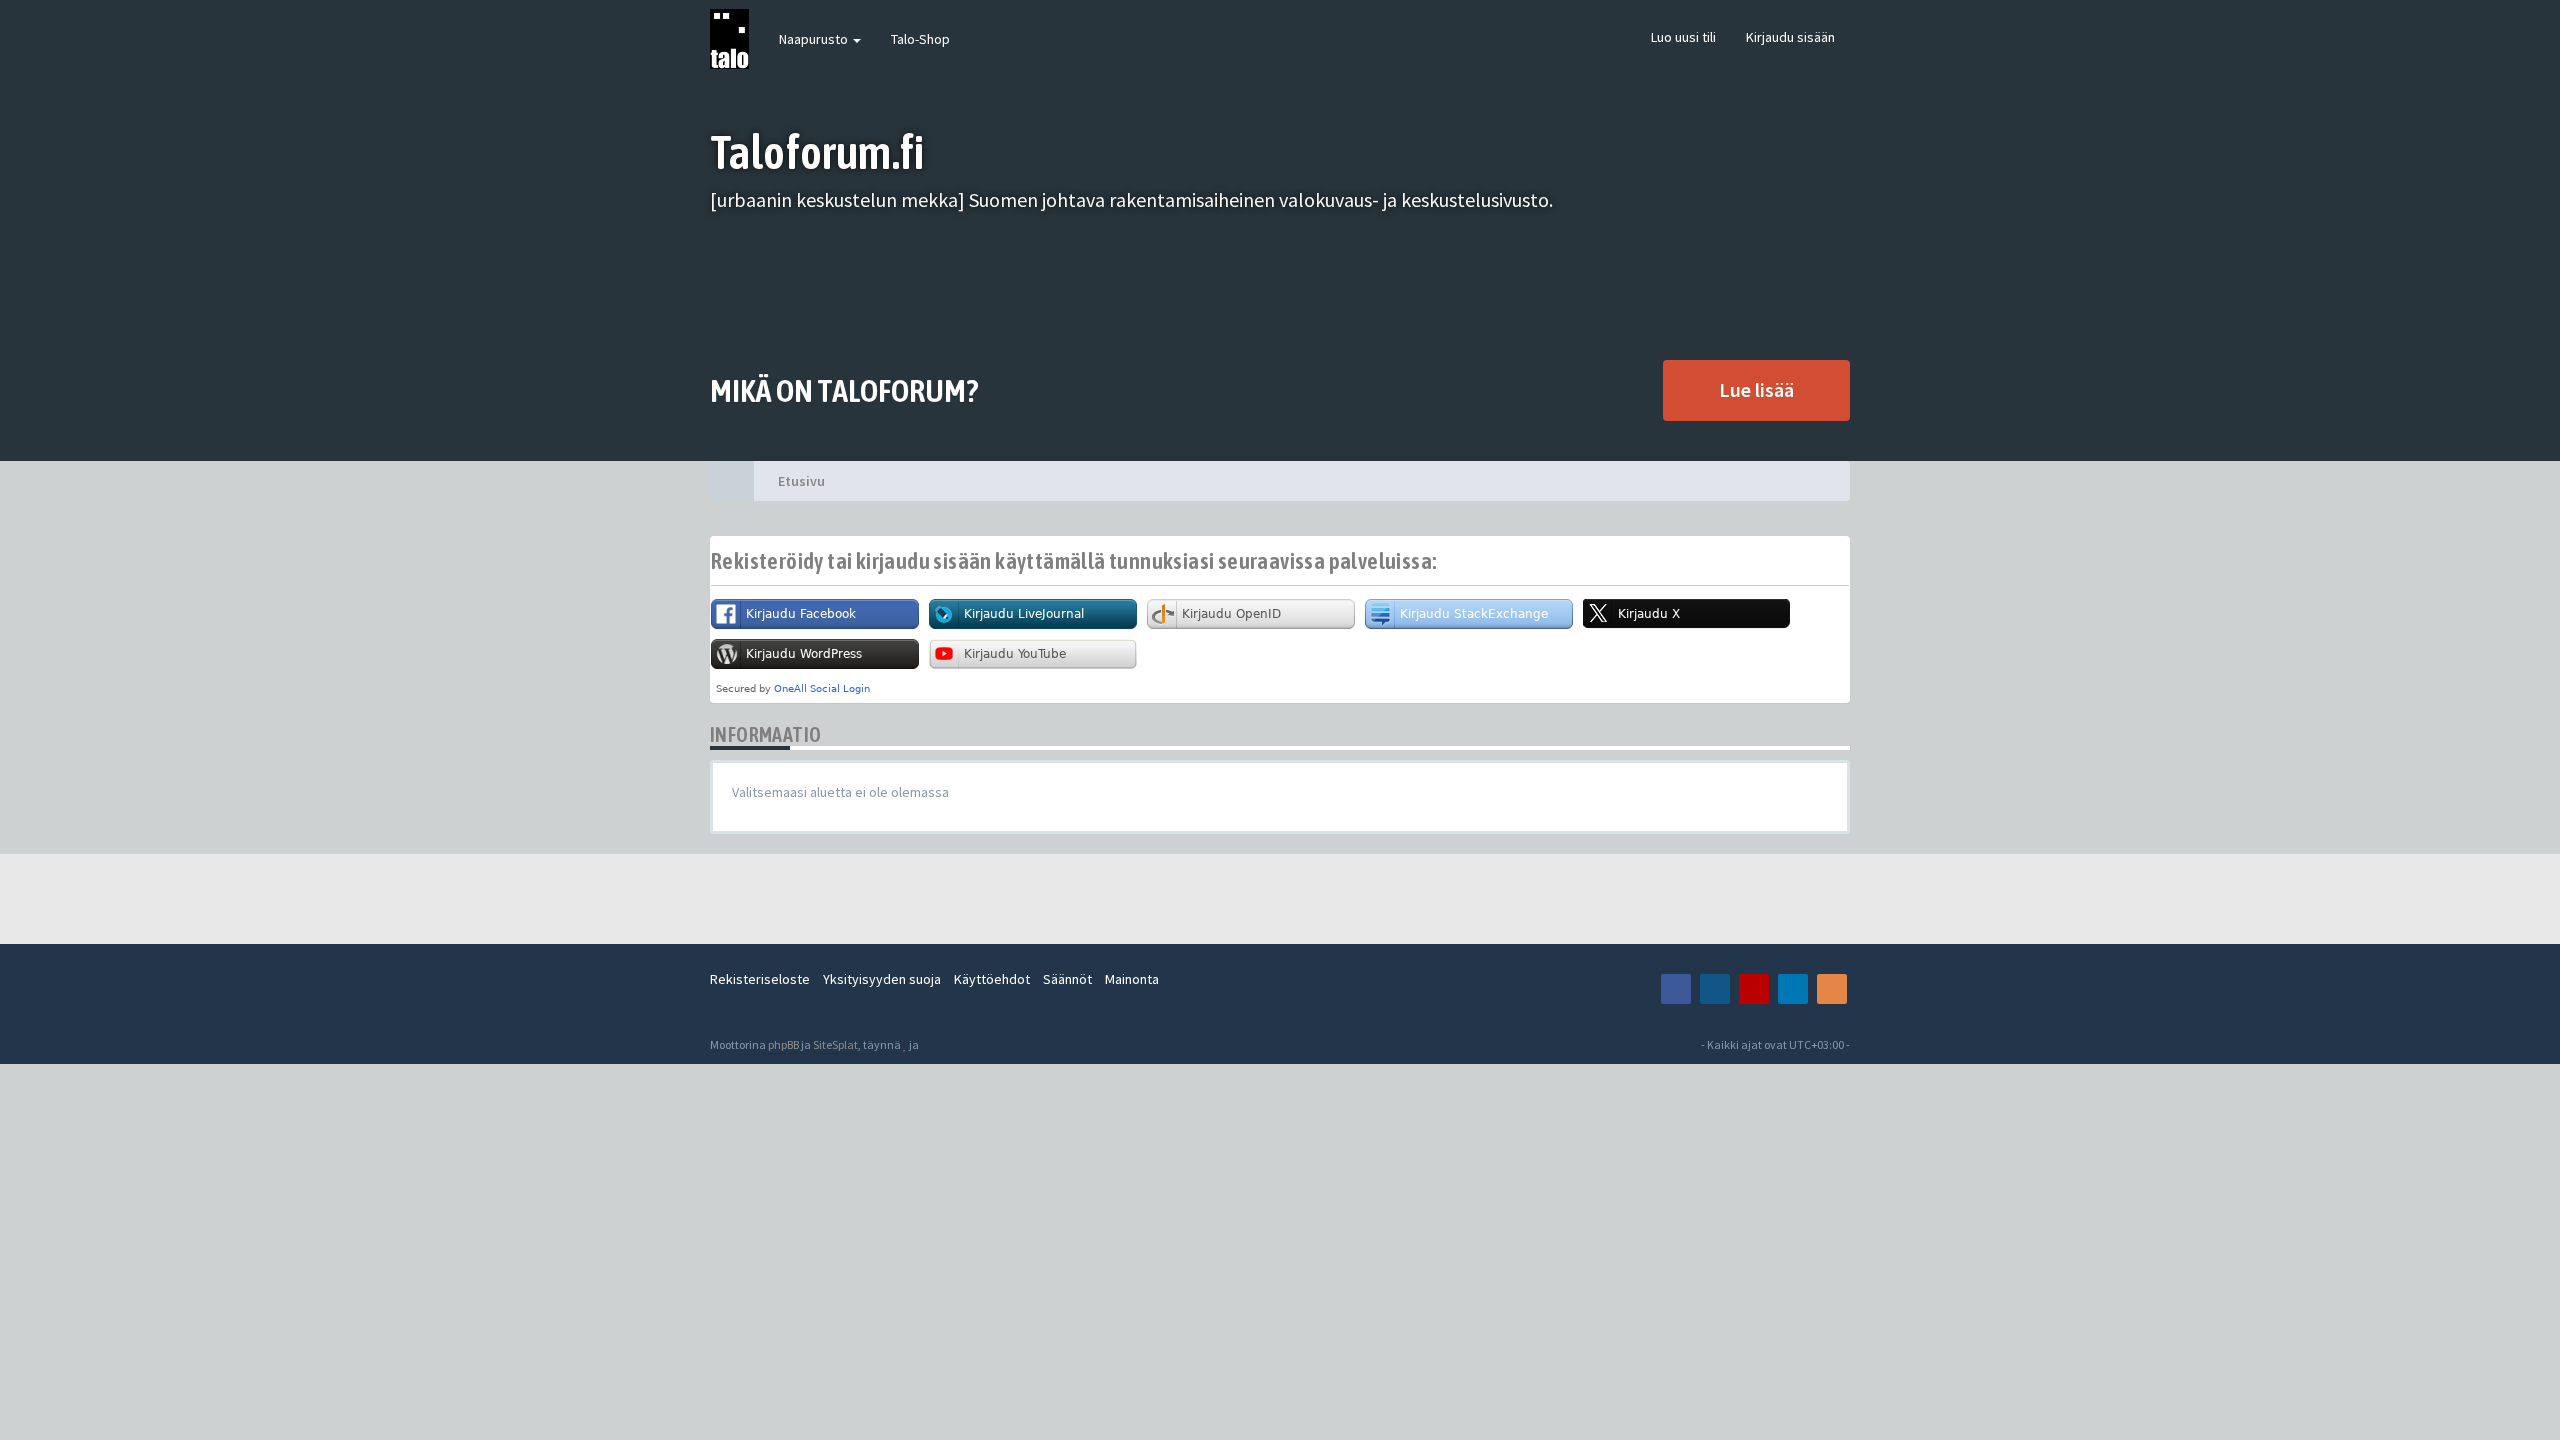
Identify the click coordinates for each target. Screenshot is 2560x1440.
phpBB (783, 1044)
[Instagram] (1715, 989)
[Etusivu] (732, 481)
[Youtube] (1754, 989)
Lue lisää (1756, 389)
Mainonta (1132, 979)
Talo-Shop (920, 39)
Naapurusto (815, 39)
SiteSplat (835, 1044)
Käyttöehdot (992, 979)
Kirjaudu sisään (1790, 37)
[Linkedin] (1793, 989)
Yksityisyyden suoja (882, 979)
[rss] (1832, 989)
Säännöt (1067, 979)
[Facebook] (1676, 989)
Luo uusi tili (1683, 37)
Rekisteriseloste (760, 979)
